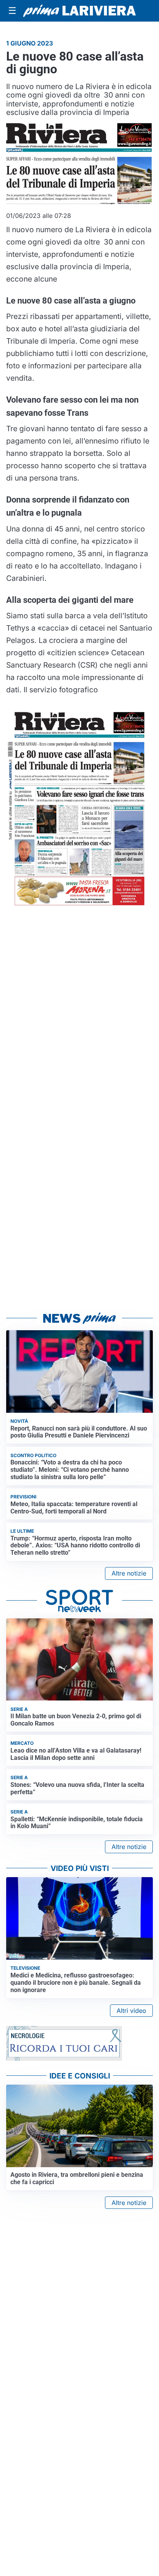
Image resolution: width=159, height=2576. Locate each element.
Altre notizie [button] (129, 1573)
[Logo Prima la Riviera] (79, 11)
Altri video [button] (131, 2011)
